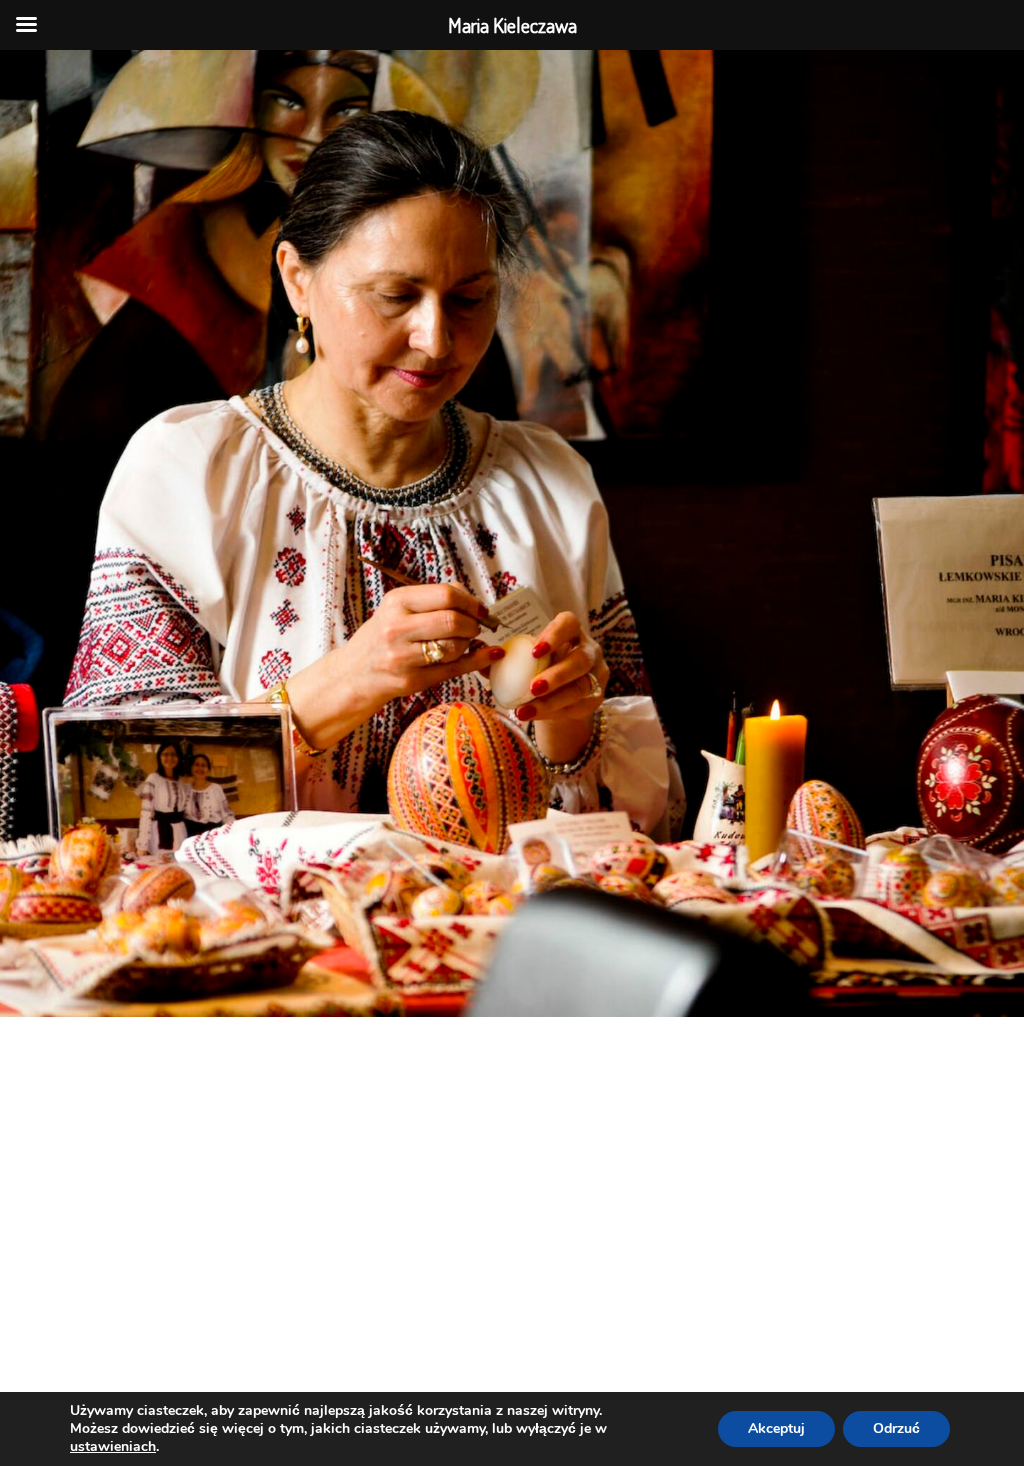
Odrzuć (896, 1428)
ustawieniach (113, 1447)
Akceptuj (776, 1428)
